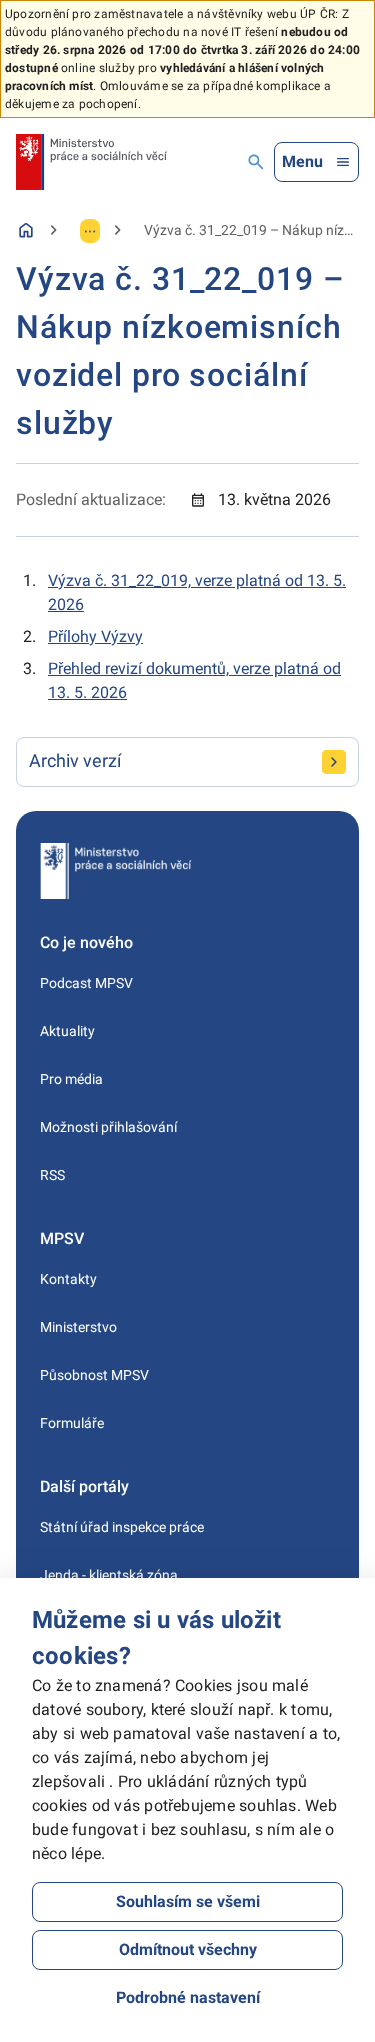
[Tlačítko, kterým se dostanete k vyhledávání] (256, 162)
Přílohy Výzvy (95, 636)
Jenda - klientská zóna (109, 1575)
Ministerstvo (78, 1327)
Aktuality (67, 1031)
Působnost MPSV (94, 1375)
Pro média (71, 1079)
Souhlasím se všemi (188, 1901)
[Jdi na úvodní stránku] (91, 162)
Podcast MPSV (86, 983)
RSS (52, 1175)
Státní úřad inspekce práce (122, 1527)
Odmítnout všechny (188, 1949)
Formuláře (72, 1423)
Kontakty (68, 1279)
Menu (302, 161)
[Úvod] (26, 230)
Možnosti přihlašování (108, 1127)
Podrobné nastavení (188, 1997)
